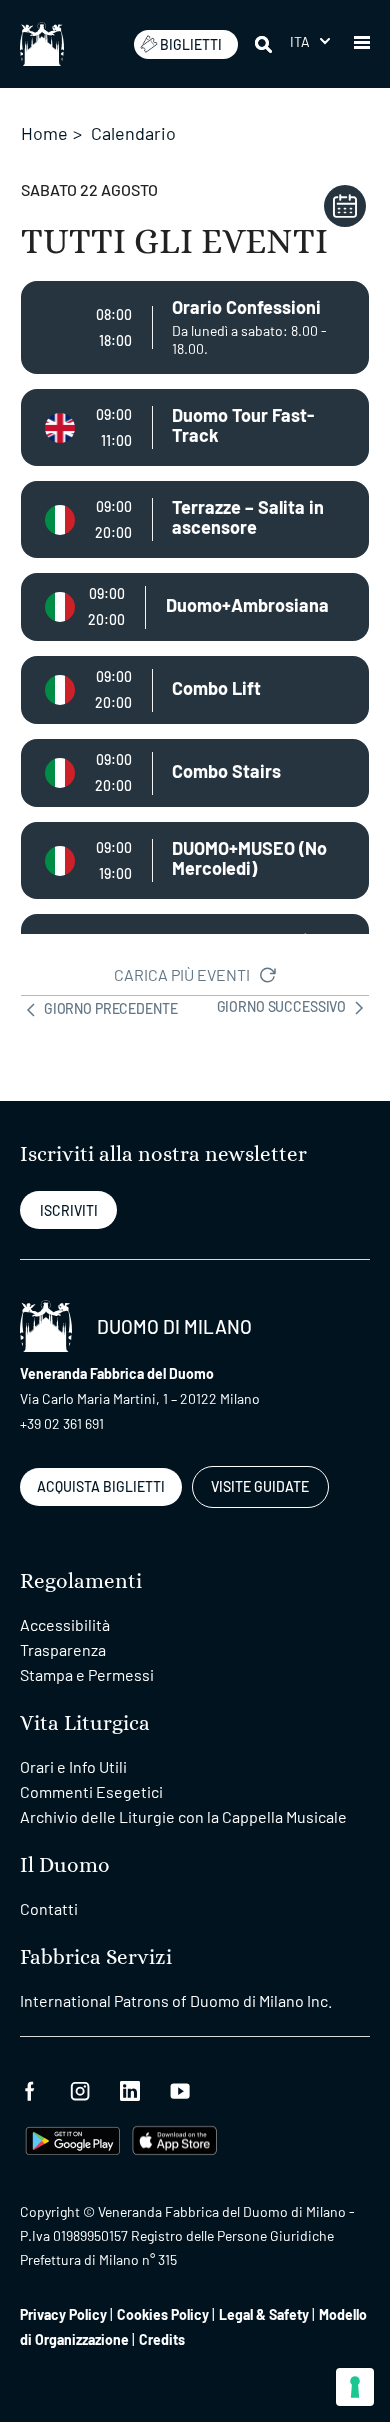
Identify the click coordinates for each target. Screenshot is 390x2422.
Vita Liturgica (85, 1723)
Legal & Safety (264, 2314)
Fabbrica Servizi (96, 1957)
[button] (310, 41)
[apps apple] (174, 2138)
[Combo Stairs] (195, 773)
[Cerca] (265, 44)
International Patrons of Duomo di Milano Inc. (176, 2000)
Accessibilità (65, 1624)
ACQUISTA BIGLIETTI (101, 1486)
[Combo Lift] (195, 690)
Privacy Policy (63, 2314)
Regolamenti (81, 1581)
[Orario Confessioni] (195, 327)
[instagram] (80, 2088)
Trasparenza (63, 1649)
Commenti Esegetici (91, 1791)
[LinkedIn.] (130, 2088)
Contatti (49, 1908)
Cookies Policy (163, 2314)
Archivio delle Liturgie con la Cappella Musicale (183, 1816)
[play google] (73, 2138)
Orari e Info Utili (73, 1766)
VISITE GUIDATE (260, 1486)
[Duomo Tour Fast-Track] (195, 427)
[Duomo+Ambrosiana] (195, 607)
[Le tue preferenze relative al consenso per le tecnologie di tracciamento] (355, 2387)
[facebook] (30, 2088)
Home (44, 133)
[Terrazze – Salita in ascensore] (195, 519)
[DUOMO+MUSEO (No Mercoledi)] (195, 860)
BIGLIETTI (191, 44)
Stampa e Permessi (87, 1674)
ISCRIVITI (69, 1210)
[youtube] (180, 2088)
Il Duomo (65, 1865)
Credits (162, 2339)
